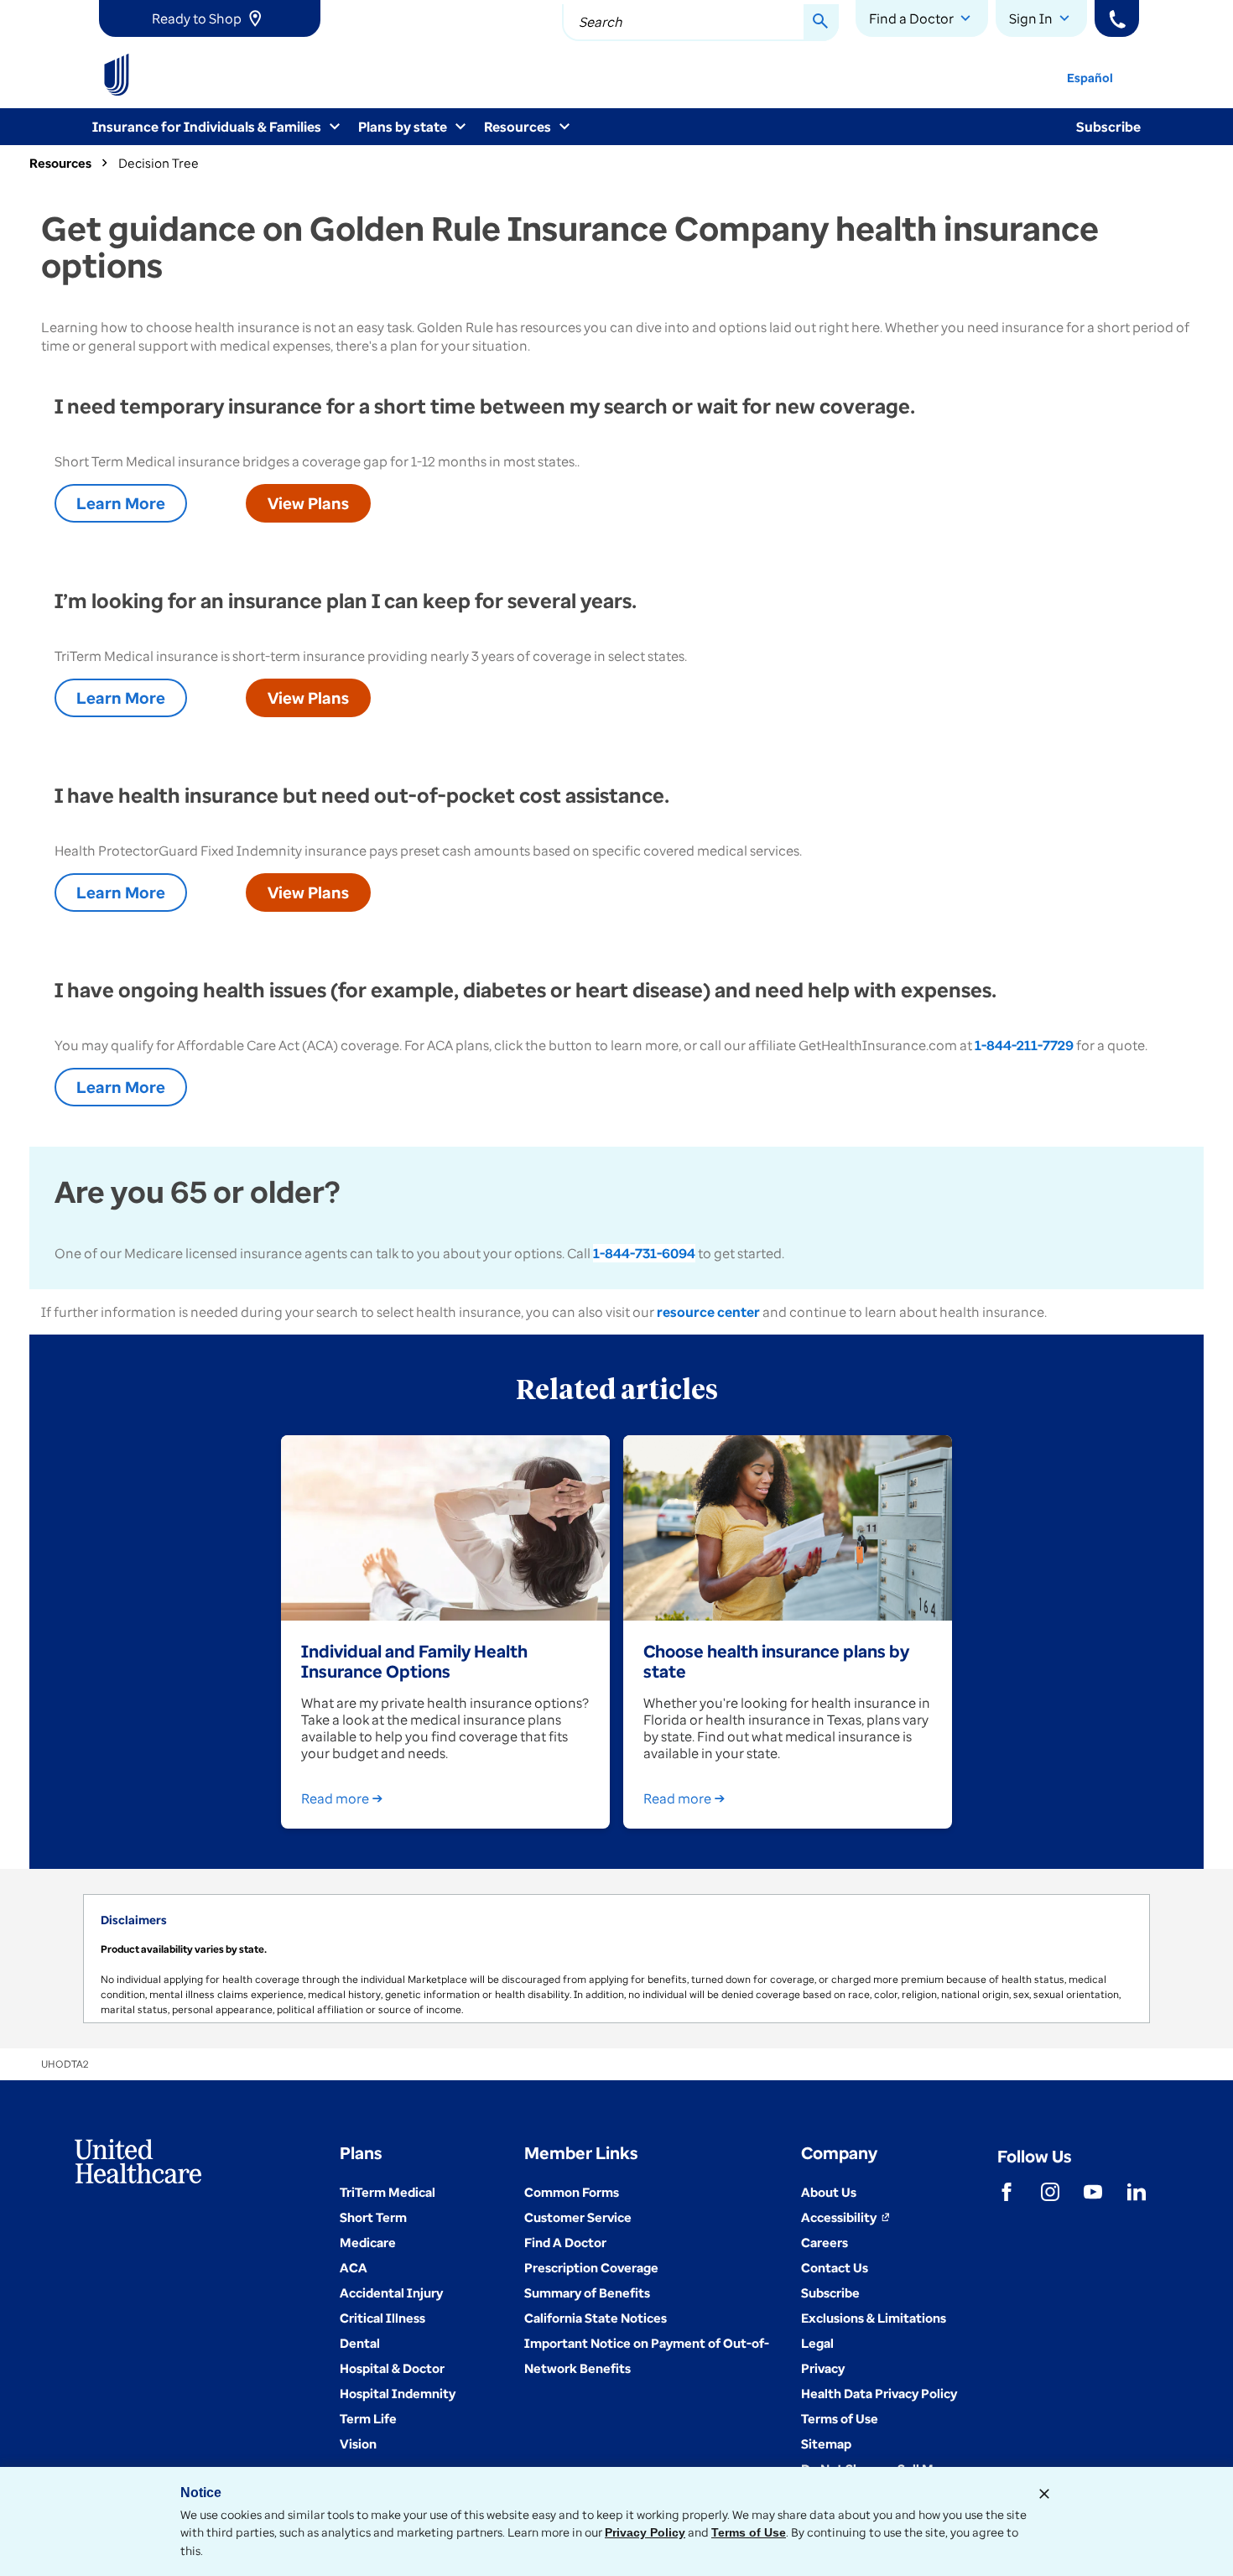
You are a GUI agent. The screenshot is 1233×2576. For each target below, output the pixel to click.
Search (601, 22)
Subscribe (1108, 127)
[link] (210, 18)
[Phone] (1117, 18)
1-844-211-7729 (1024, 1045)
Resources (60, 163)
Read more (335, 1798)
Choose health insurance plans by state (776, 1661)
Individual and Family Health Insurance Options (414, 1661)
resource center (708, 1312)
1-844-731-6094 (644, 1253)
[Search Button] (821, 23)
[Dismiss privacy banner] (1044, 2494)
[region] (616, 1959)
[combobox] (700, 23)
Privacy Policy (645, 2532)
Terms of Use (749, 2532)
